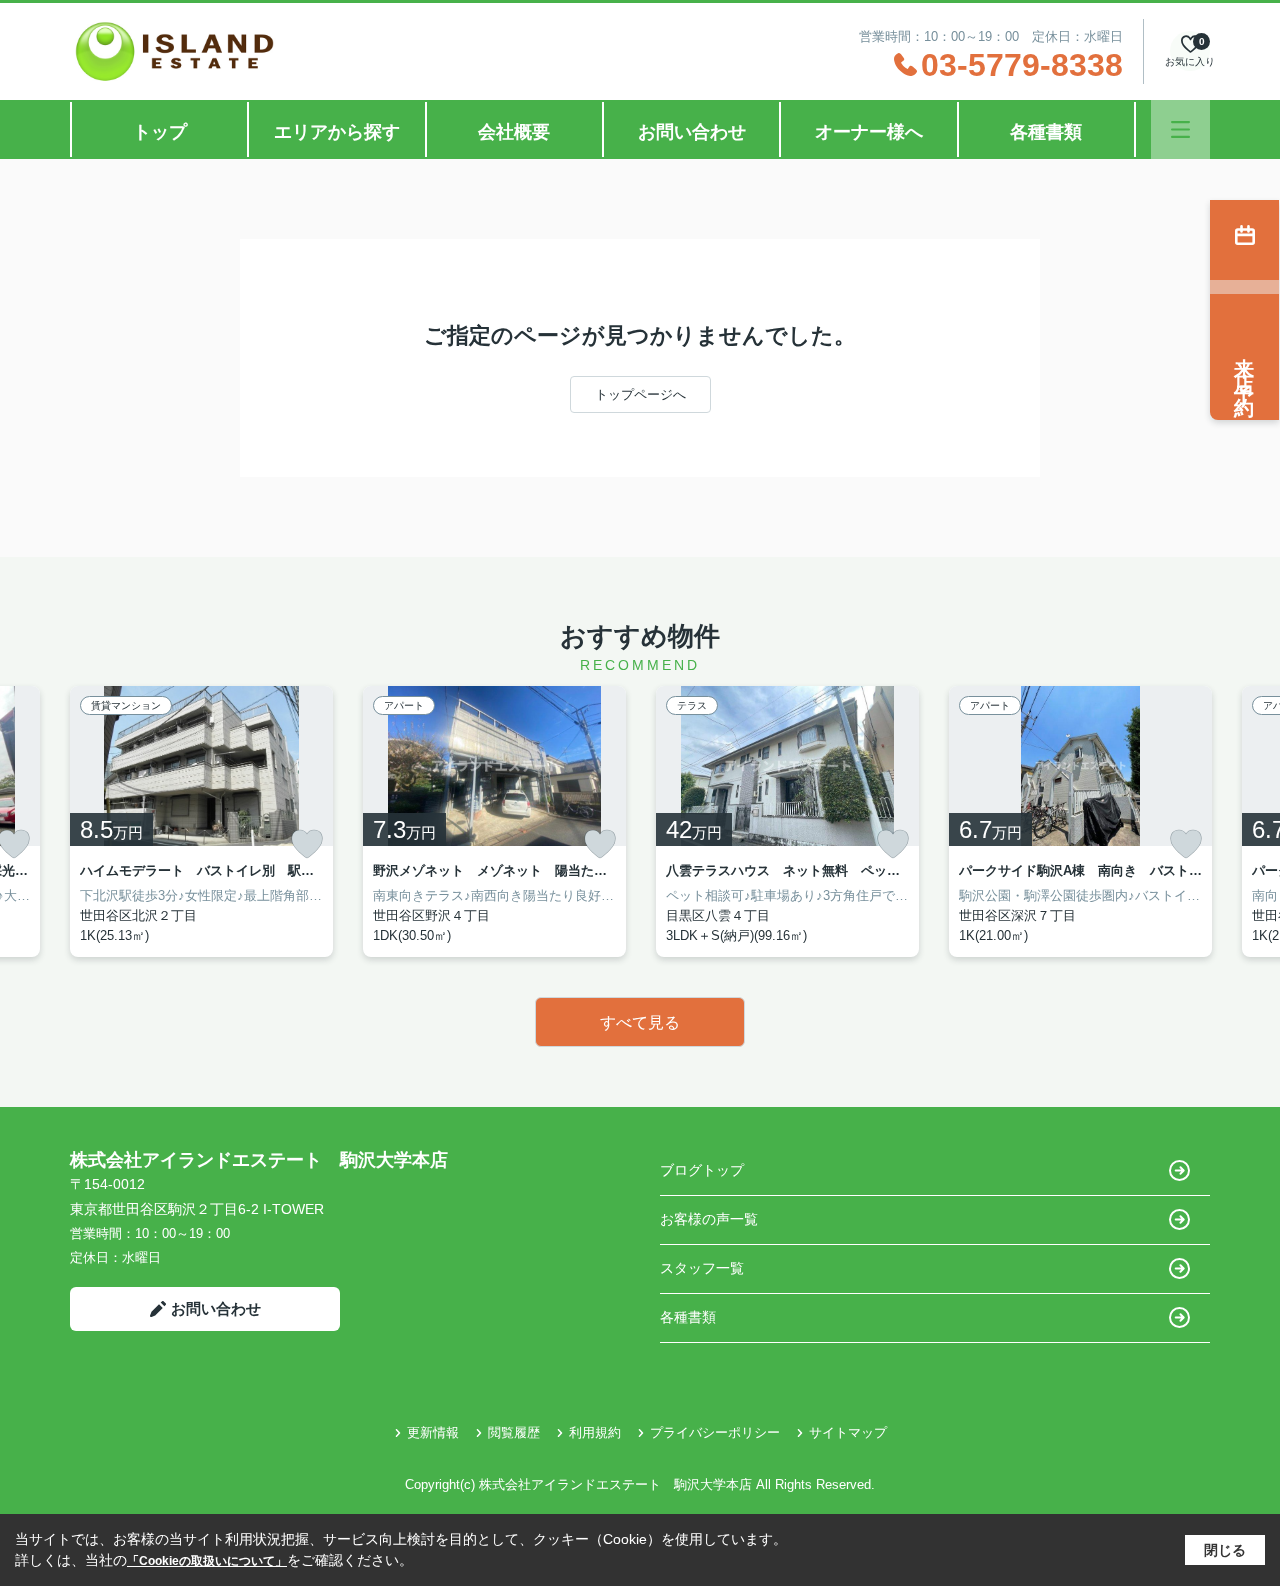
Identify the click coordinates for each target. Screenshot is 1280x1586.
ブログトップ (702, 1170)
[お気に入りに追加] (307, 844)
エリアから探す (337, 132)
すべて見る (640, 1022)
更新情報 (433, 1432)
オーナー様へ (869, 132)
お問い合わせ (692, 132)
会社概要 (514, 132)
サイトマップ (848, 1432)
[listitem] (201, 821)
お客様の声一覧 (709, 1219)
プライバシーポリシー (715, 1432)
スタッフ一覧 (702, 1268)
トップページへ (640, 394)
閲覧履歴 (514, 1432)
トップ (160, 132)
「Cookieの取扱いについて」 (207, 1561)
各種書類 (1046, 132)
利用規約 (595, 1432)
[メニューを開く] (1180, 129)
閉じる (1225, 1550)
